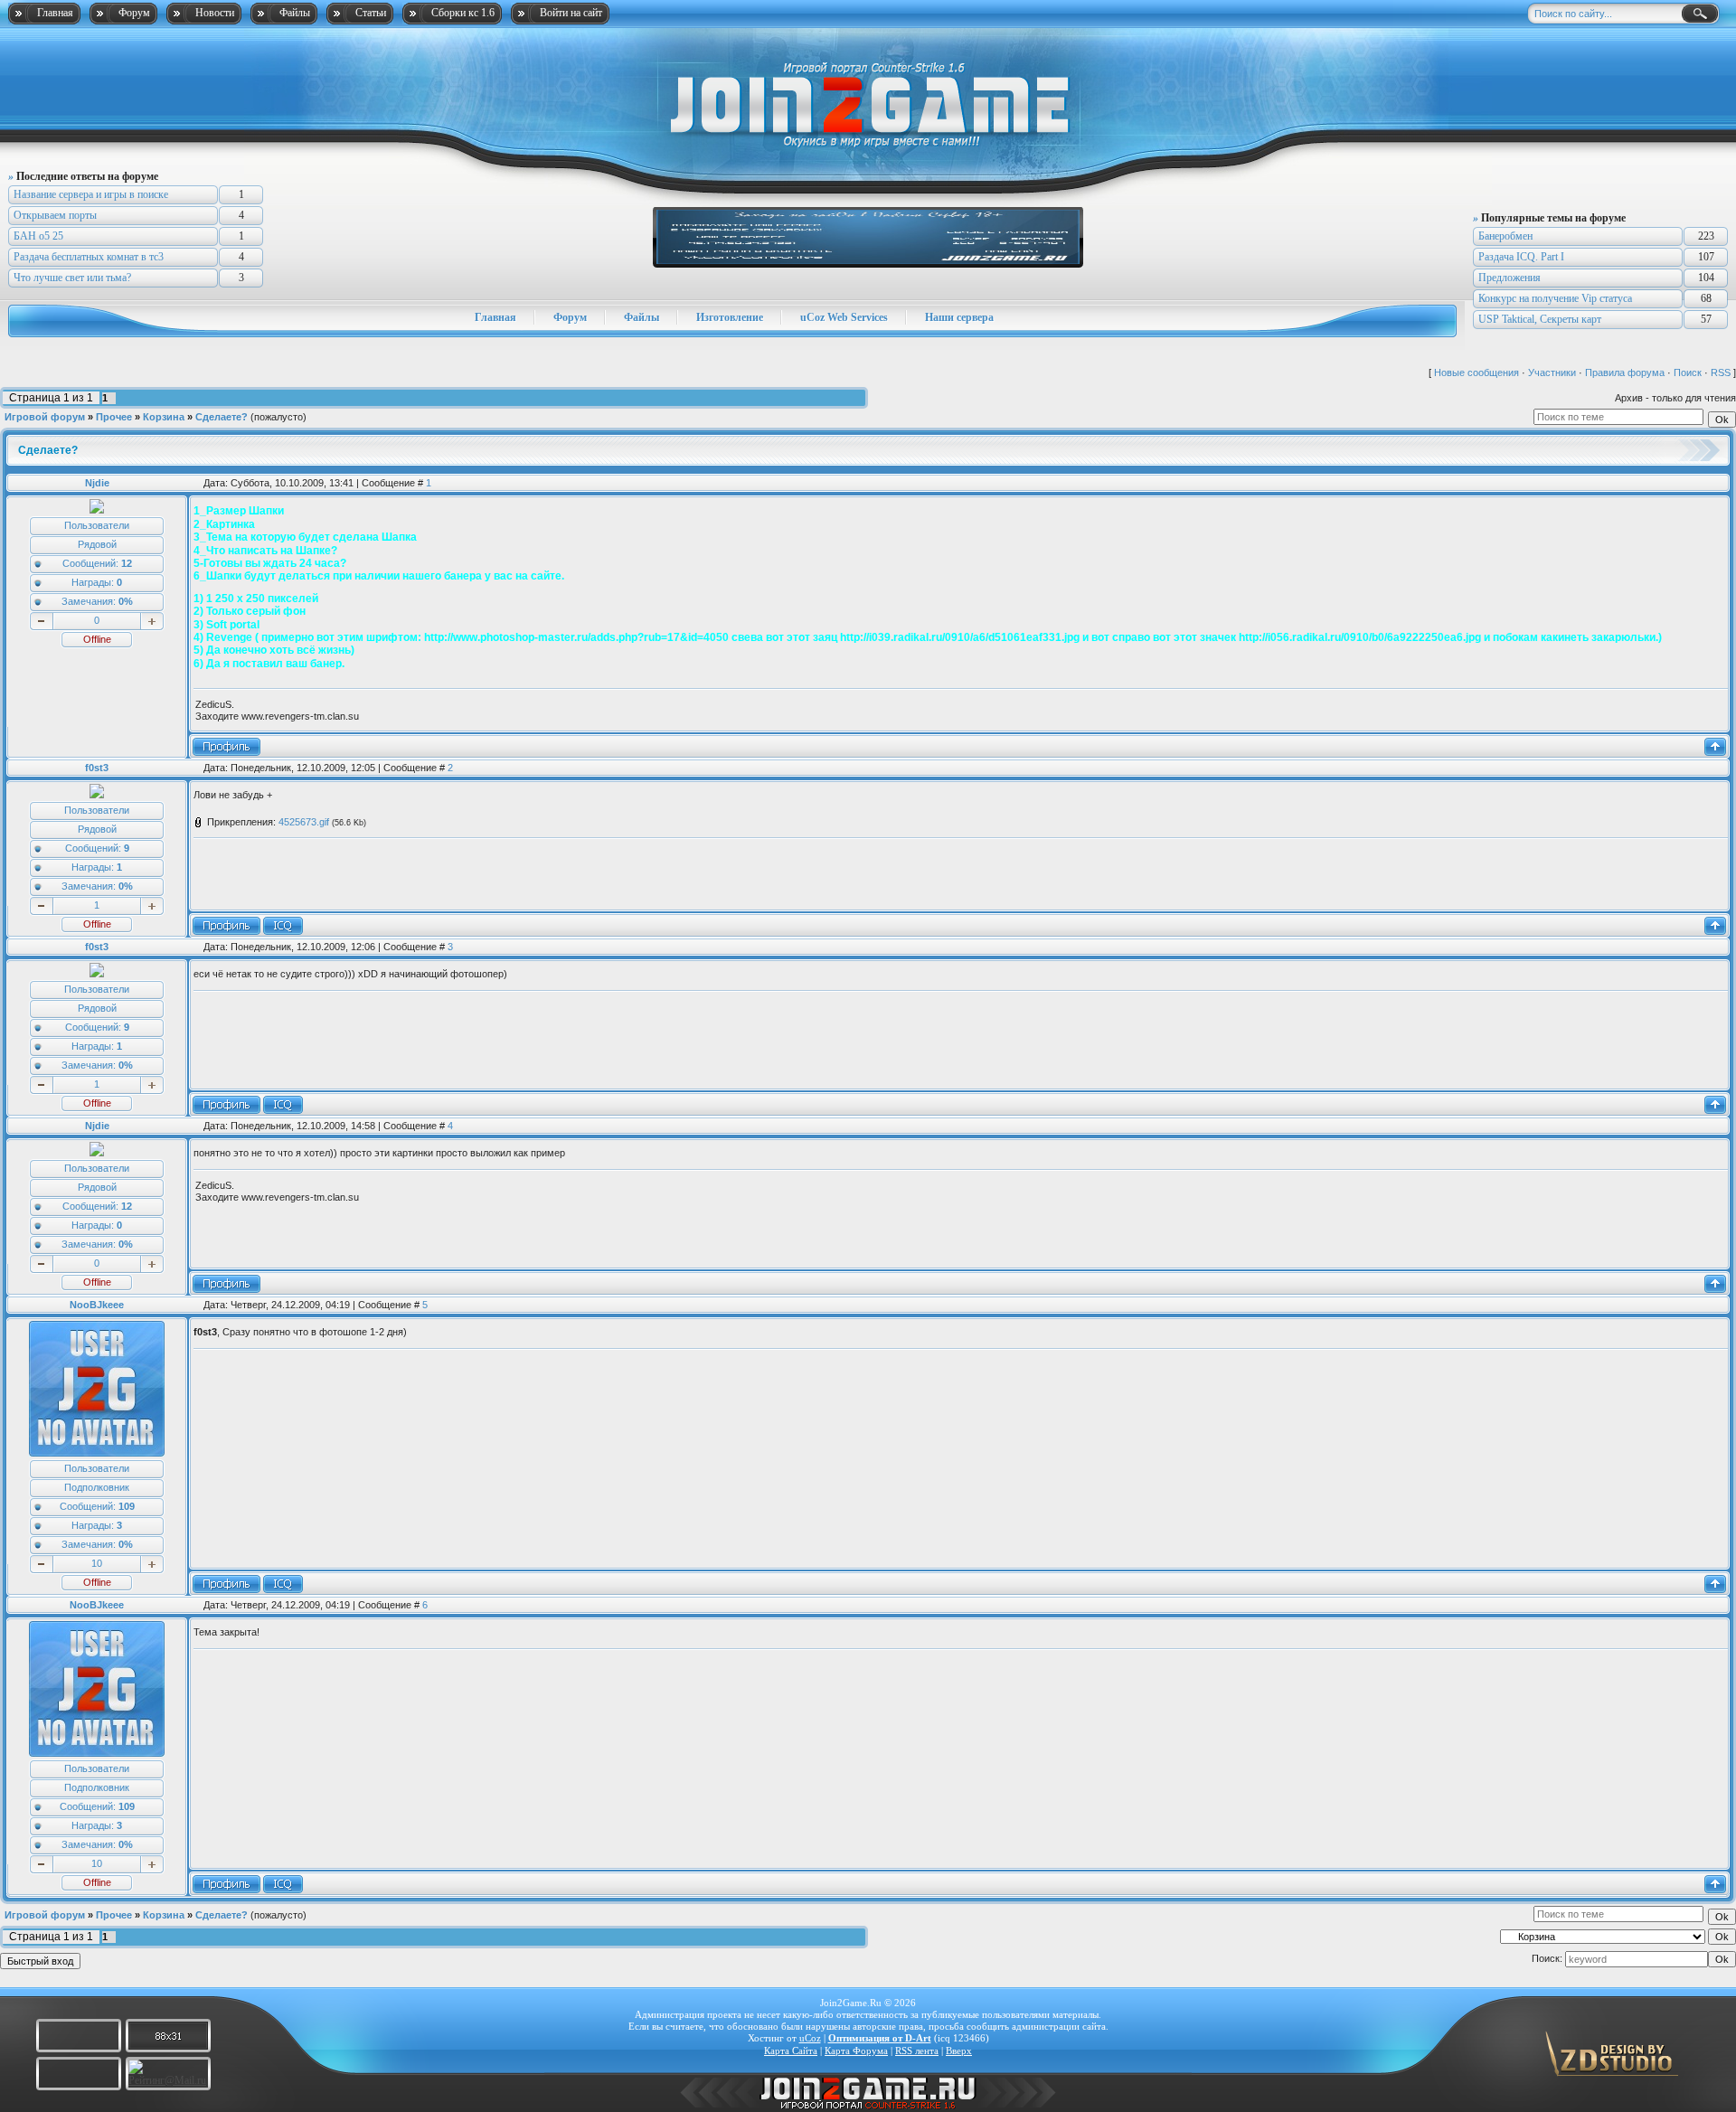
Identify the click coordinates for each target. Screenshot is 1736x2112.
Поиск (1688, 372)
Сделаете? (222, 417)
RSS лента (917, 2051)
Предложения (1510, 278)
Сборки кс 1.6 (463, 13)
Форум (134, 13)
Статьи (371, 13)
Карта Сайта (791, 2051)
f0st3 (97, 768)
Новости (215, 13)
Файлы (295, 13)
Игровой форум (45, 417)
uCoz (810, 2038)
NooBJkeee (97, 1305)
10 (97, 1563)
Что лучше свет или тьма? (72, 278)
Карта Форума (856, 2051)
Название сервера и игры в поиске (91, 194)
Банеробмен (1505, 236)
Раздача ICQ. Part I (1521, 257)
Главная (55, 13)
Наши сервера (959, 317)
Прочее (114, 417)
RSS (1721, 372)
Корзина (164, 417)
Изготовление (730, 317)
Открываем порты (55, 215)
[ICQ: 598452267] (283, 1584)
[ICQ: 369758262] (283, 926)
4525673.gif (304, 822)
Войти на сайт (571, 13)
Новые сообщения (1477, 372)
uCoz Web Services (844, 317)
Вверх (959, 2051)
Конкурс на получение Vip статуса (1555, 298)
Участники (1552, 372)
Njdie (97, 483)
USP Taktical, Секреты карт (1540, 319)
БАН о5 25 (38, 236)
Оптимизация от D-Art (880, 2038)
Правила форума (1625, 372)
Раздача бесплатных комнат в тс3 (89, 257)
